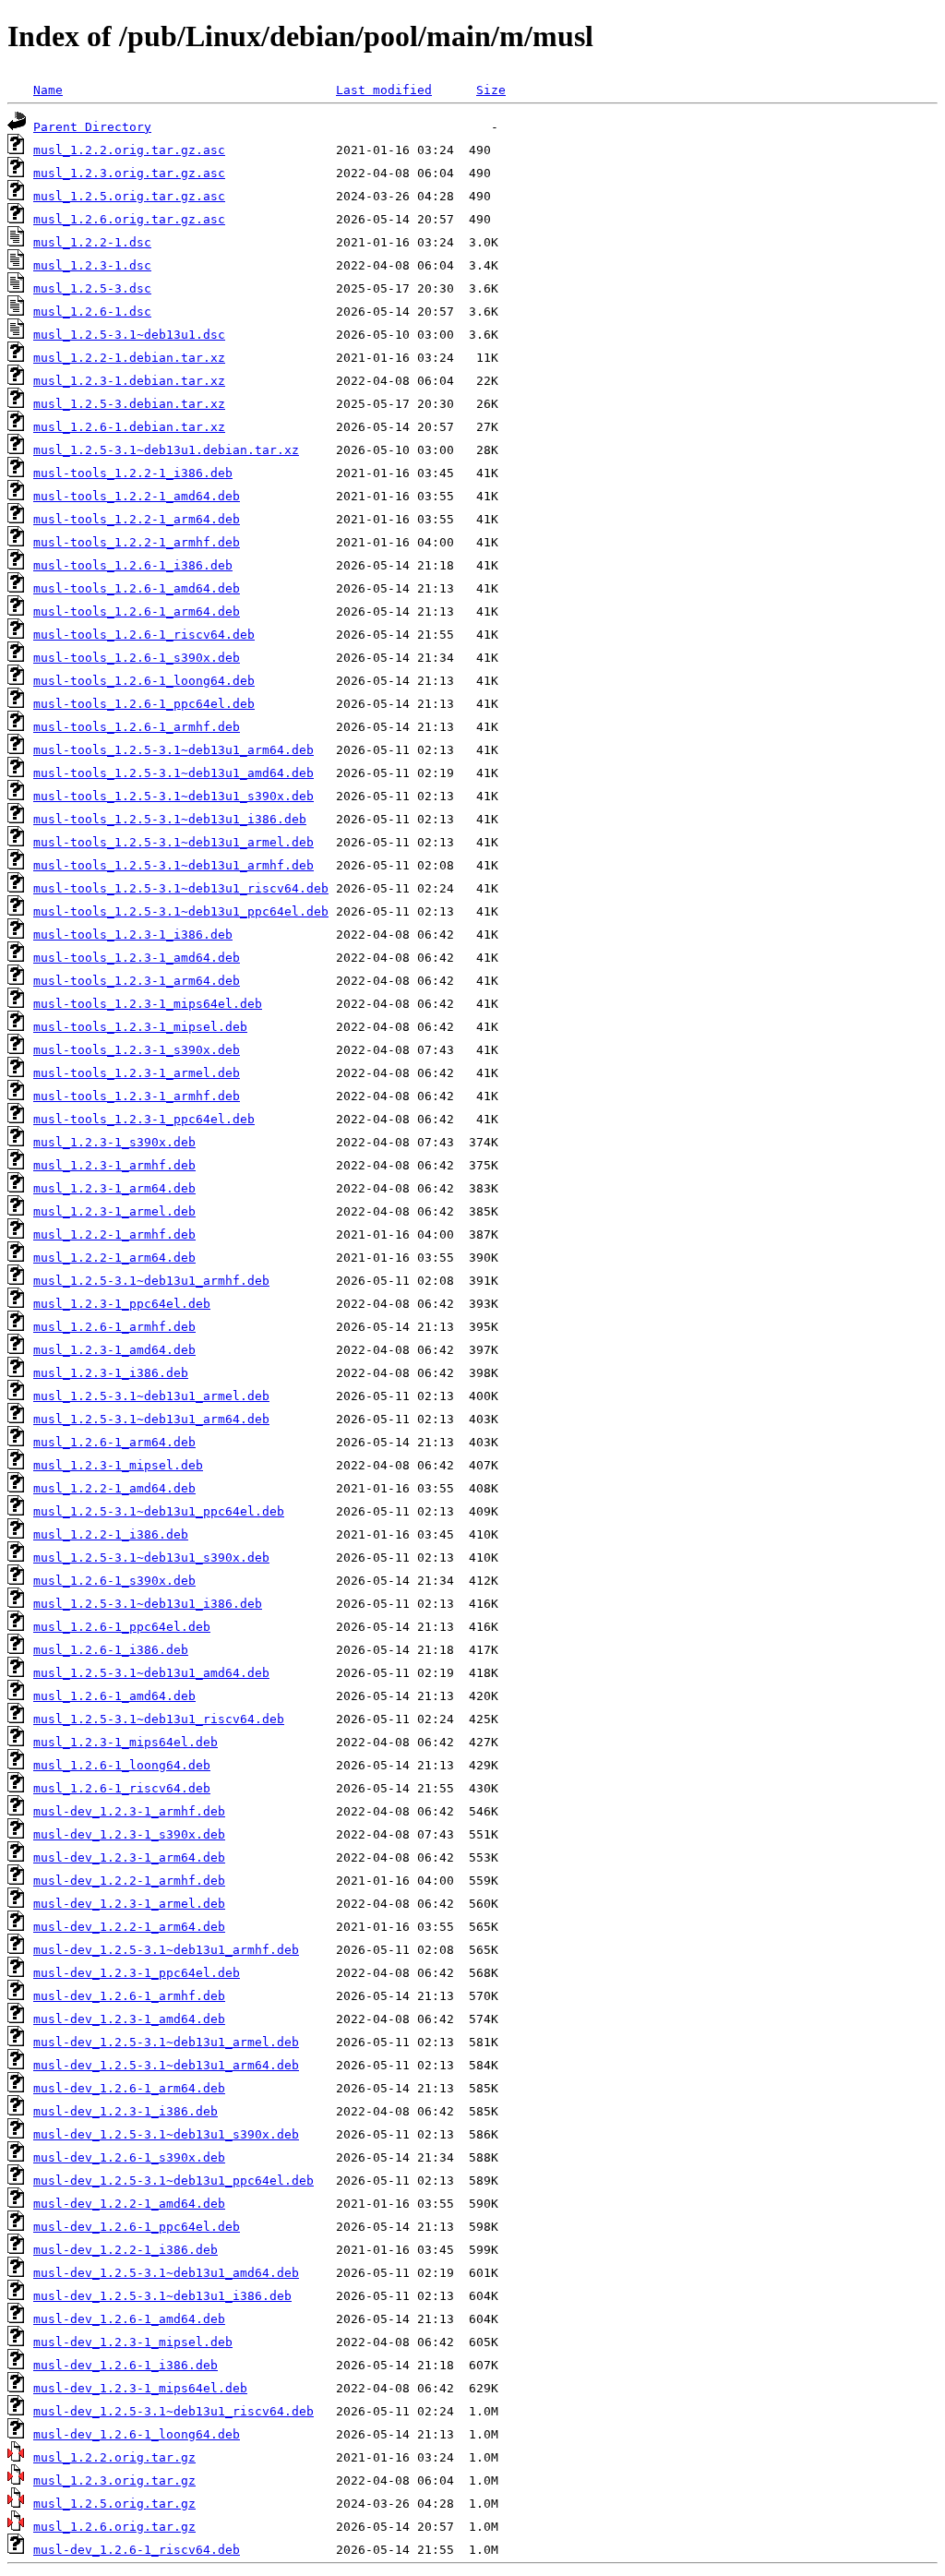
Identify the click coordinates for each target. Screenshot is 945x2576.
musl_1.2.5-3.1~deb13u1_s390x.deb (151, 1558)
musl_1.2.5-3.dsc (92, 288)
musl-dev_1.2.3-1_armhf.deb (129, 1811)
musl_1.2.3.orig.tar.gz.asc (129, 173)
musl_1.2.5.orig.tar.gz (114, 2504)
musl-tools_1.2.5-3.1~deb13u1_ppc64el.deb (181, 911)
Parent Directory (92, 127)
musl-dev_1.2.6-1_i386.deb (126, 2365)
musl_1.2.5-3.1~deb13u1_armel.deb (151, 1396)
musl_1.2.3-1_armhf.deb (114, 1165)
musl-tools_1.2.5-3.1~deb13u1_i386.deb (170, 819)
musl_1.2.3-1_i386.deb (111, 1373)
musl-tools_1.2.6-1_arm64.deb (137, 611)
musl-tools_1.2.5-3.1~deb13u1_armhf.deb (173, 865)
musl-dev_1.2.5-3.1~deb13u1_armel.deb (166, 2042)
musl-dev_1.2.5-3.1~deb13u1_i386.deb (162, 2296)
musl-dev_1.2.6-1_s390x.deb (129, 2157)
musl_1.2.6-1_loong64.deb (122, 1765)
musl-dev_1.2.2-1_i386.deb (126, 2250)
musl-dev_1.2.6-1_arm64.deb (129, 2088)
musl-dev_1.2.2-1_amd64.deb (129, 2204)
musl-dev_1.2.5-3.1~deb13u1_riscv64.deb (173, 2411)
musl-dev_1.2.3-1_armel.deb (129, 1904)
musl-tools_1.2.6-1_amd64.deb (137, 588)
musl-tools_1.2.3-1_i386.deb (133, 935)
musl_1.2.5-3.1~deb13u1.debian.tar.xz (166, 450)
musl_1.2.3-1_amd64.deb (114, 1350)
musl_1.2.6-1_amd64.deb (114, 1696)
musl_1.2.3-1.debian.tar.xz (129, 381)
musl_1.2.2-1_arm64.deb (114, 1258)
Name (48, 90)
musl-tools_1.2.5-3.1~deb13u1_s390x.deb (173, 796)
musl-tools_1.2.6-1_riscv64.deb (144, 635)
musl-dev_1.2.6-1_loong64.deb (137, 2434)
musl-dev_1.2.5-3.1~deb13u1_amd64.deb (166, 2273)
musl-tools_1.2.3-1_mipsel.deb (140, 1027)
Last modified (384, 90)
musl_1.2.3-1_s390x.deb (114, 1142)
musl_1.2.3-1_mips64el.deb (126, 1742)
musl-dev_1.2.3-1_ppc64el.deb (137, 1973)
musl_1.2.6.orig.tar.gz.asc (129, 219)
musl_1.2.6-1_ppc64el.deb (122, 1627)
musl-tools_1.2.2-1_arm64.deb (137, 519)
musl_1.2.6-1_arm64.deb (114, 1442)
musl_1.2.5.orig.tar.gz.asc (129, 196)
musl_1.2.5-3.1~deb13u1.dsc (129, 335)
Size (491, 90)
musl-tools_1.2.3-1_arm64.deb (137, 981)
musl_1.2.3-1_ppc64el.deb (122, 1304)
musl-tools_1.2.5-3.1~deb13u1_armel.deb (173, 842)
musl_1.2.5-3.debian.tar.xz (129, 404)
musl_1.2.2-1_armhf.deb (114, 1234)
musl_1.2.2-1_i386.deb (111, 1534)
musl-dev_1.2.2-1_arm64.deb (129, 1927)
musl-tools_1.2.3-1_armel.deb (137, 1073)
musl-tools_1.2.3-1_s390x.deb (137, 1050)
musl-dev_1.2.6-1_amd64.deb (129, 2319)
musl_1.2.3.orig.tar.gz (114, 2480)
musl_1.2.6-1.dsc (92, 312)
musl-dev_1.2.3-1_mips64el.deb (140, 2388)
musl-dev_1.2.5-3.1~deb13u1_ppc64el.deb (173, 2181)
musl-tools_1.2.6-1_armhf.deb (137, 727)
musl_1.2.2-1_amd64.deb (114, 1488)
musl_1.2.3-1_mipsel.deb (118, 1465)
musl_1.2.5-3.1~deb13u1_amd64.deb (151, 1673)
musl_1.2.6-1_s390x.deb (114, 1581)
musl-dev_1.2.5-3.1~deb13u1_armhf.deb (166, 1950)
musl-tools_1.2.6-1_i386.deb (133, 565)
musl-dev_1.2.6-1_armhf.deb (129, 1996)
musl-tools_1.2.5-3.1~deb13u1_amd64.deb (173, 773)
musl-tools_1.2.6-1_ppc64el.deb (144, 704)
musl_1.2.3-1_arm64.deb (114, 1188)
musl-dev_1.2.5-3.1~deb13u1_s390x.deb (166, 2134)
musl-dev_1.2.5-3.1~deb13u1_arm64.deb (166, 2065)
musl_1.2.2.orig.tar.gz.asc (129, 150)
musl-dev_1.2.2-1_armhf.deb (129, 1881)
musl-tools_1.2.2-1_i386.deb (133, 473)
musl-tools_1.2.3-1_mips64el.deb (148, 1004)
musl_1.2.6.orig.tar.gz (114, 2527)
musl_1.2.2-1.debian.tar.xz (129, 358)
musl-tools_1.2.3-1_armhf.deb (137, 1096)
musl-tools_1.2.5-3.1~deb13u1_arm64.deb (173, 750)
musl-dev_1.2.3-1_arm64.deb (129, 1857)
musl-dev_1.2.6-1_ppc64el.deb (137, 2227)
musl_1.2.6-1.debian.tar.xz (129, 427)
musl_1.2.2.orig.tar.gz (114, 2457)
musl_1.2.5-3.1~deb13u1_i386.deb (148, 1604)
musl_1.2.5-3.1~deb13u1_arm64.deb (151, 1419)
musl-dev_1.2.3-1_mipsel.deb (133, 2342)
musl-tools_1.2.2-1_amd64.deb (137, 496)
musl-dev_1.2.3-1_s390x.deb (129, 1834)
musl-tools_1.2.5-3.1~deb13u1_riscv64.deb (181, 888)
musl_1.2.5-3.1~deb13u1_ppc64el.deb (159, 1511)
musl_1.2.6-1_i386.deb (111, 1650)
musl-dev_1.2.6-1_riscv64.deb (137, 2550)
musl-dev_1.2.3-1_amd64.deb (129, 2019)
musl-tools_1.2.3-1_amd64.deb (137, 958)
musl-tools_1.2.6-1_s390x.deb (137, 658)
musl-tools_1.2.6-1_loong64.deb (144, 681)
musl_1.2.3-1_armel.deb (114, 1211)
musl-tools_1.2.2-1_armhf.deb (137, 542)
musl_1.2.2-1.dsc (92, 242)
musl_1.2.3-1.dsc (92, 265)
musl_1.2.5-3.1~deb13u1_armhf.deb (151, 1281)
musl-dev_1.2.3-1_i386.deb (126, 2111)
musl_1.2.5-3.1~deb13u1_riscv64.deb (159, 1719)
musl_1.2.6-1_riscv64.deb (122, 1788)
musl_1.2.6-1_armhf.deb (114, 1327)
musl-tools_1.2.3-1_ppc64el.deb (144, 1119)
